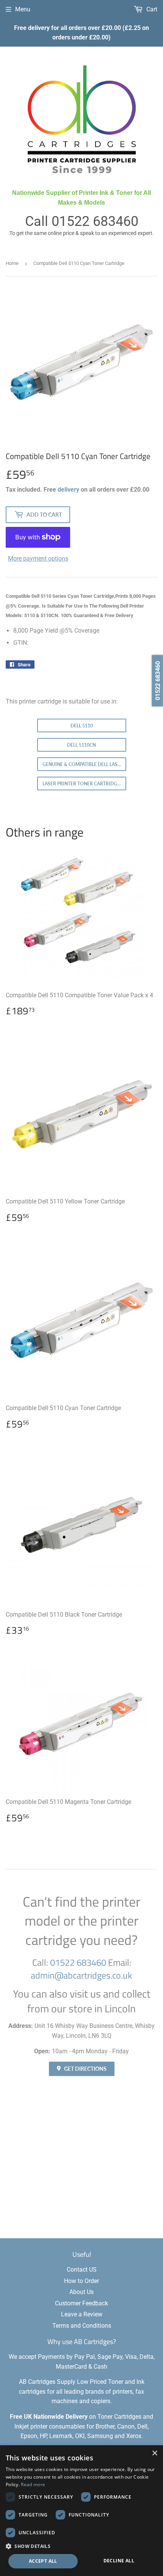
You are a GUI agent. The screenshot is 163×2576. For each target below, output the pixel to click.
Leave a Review (82, 2314)
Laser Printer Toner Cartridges (82, 784)
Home (12, 263)
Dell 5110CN (81, 745)
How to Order (81, 2281)
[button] (81, 2546)
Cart (151, 9)
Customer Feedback (81, 2303)
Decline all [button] (119, 2561)
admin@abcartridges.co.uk (81, 1975)
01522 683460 (95, 221)
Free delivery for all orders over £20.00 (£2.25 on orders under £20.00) (81, 33)
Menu (23, 9)
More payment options (38, 559)
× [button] (154, 2453)
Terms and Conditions (82, 2326)
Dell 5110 (82, 726)
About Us (81, 2292)
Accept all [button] (43, 2561)
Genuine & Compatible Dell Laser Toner (84, 764)
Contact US (82, 2270)
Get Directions (85, 2069)
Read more (33, 2484)
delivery (68, 490)
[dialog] (81, 2511)
